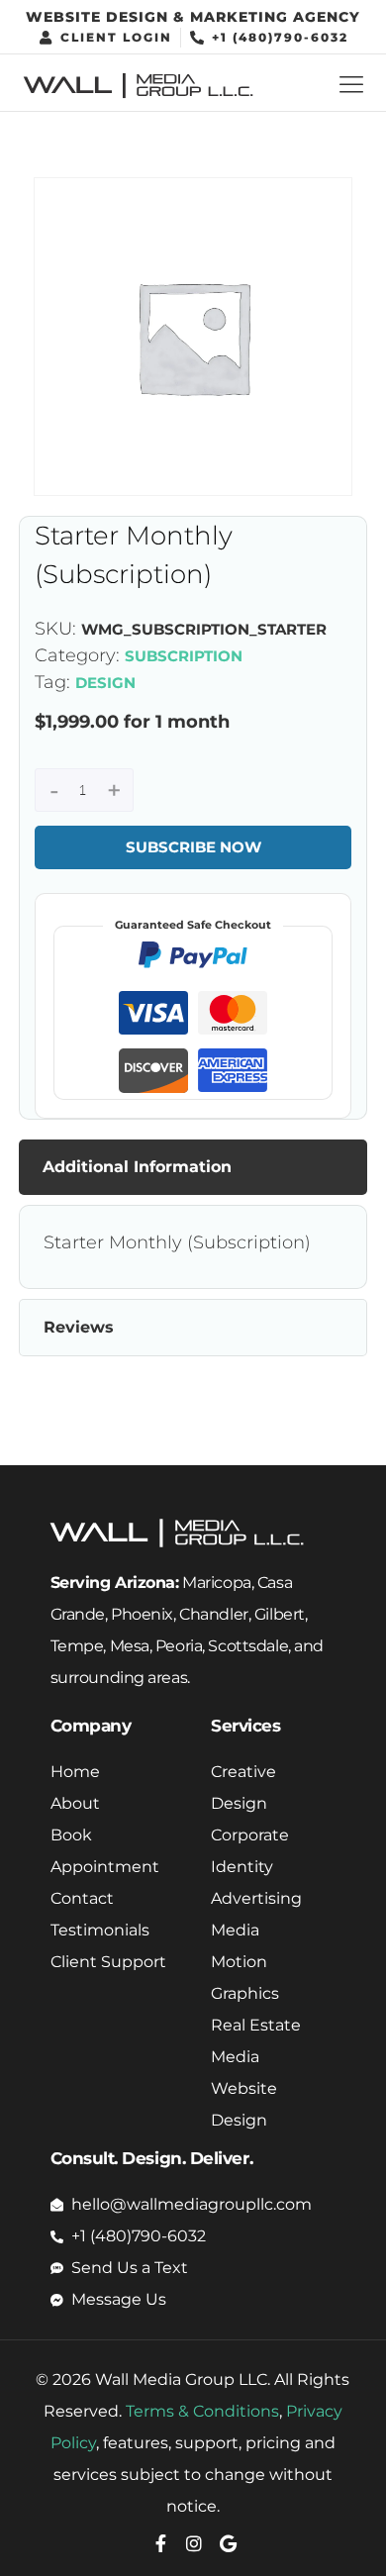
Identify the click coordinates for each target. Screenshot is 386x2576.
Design (105, 683)
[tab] (193, 1167)
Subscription (184, 656)
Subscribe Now (193, 847)
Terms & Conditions (202, 2411)
